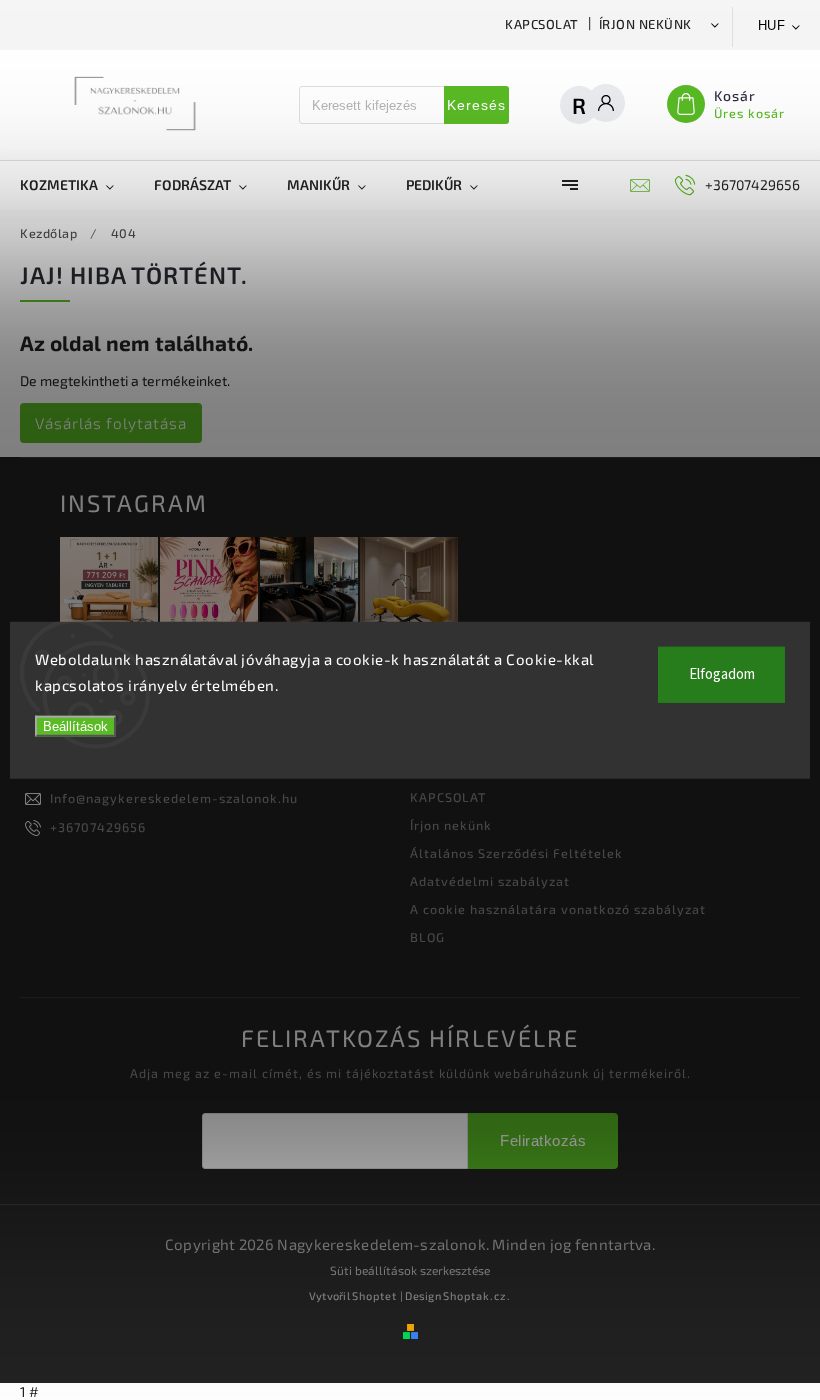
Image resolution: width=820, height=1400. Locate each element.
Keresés (476, 105)
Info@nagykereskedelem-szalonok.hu (174, 798)
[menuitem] (77, 185)
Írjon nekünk (645, 24)
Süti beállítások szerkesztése (410, 1270)
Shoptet (374, 1295)
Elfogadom (722, 674)
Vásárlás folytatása (111, 423)
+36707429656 (98, 827)
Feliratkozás (543, 1140)
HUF (772, 25)
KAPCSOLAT (542, 24)
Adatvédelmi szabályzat (490, 881)
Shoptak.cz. (477, 1295)
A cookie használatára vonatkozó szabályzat (558, 909)
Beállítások (75, 726)
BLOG (427, 937)
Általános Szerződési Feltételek (516, 853)
